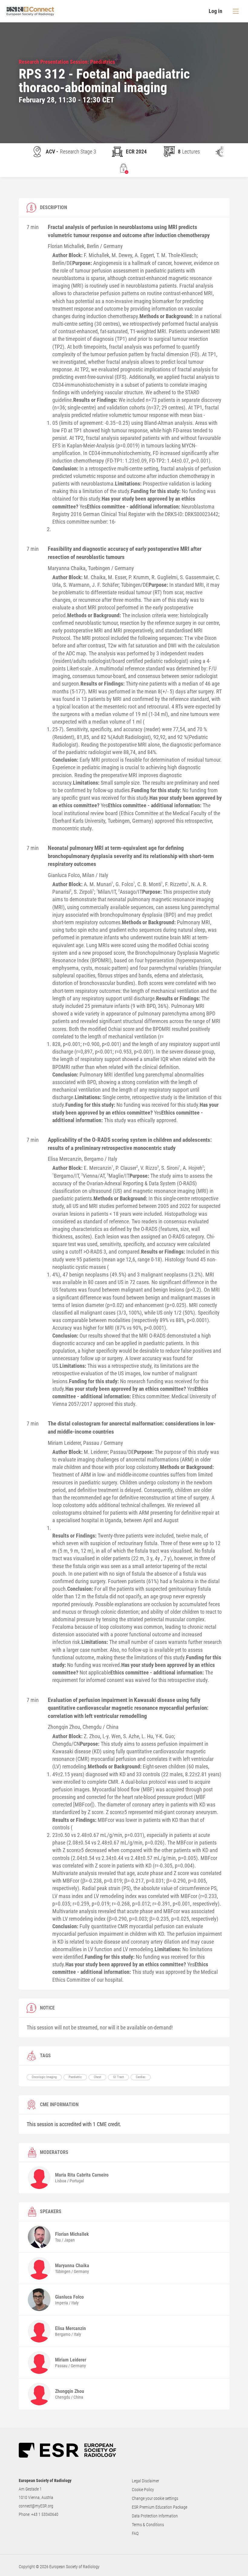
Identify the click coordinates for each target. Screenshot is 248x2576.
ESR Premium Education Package (160, 2507)
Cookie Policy (143, 2490)
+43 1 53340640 (45, 2514)
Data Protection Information (155, 2516)
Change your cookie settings (155, 2498)
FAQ (135, 2533)
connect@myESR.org (36, 2506)
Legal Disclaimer (145, 2481)
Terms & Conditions (148, 2525)
